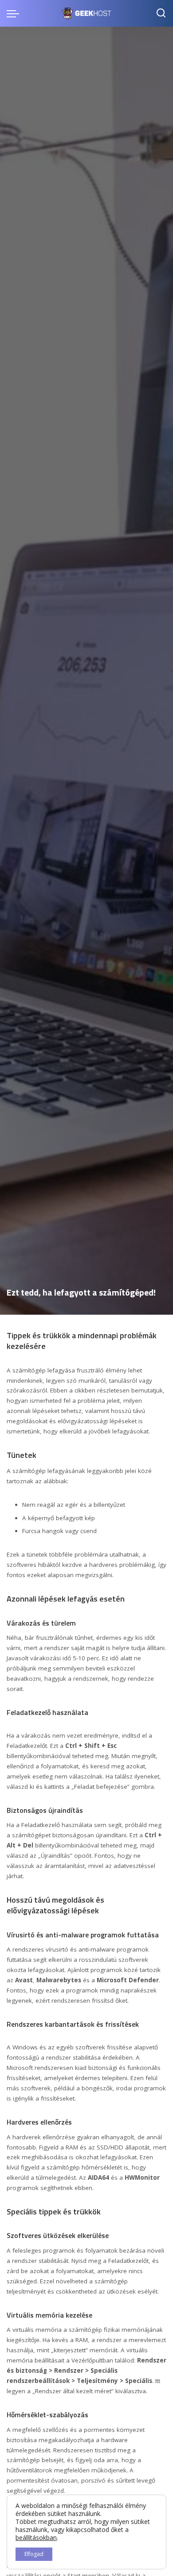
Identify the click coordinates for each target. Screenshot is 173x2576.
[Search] (161, 13)
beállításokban (36, 2538)
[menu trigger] (15, 13)
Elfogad (34, 2554)
